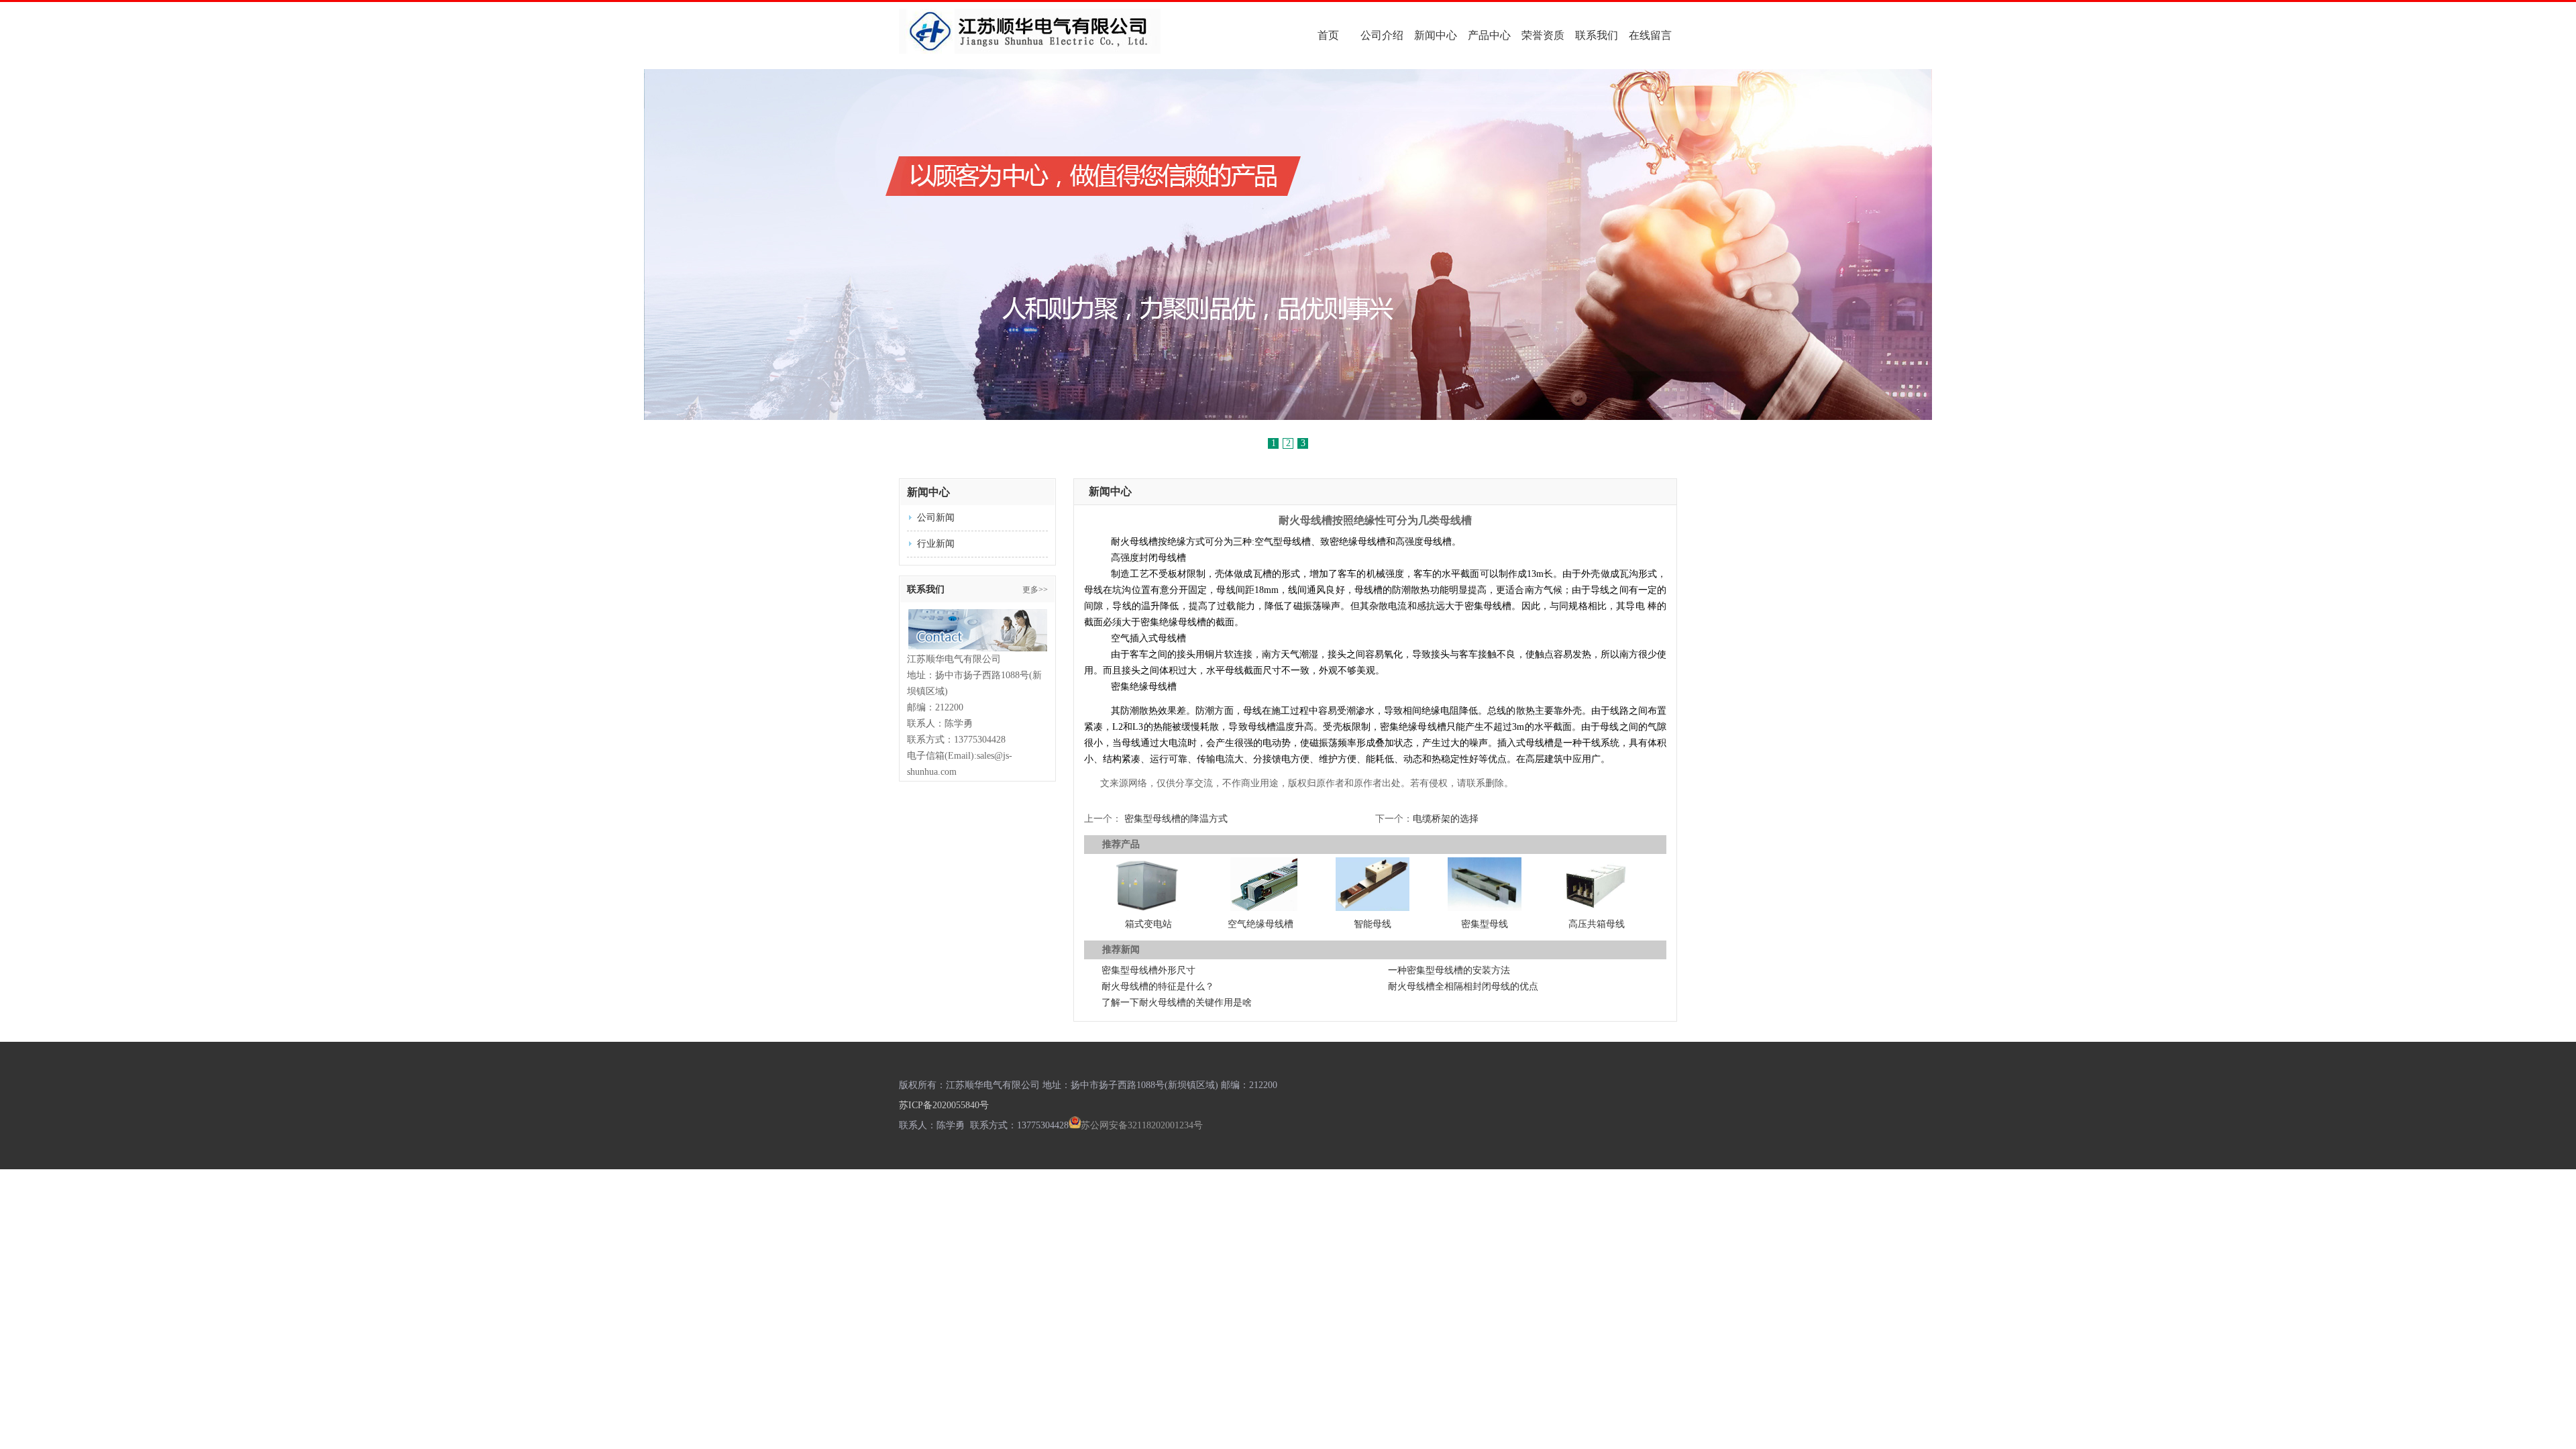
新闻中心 (1436, 35)
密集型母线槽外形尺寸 (1148, 970)
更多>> (1035, 590)
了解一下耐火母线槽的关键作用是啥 (1177, 1003)
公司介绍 (1382, 35)
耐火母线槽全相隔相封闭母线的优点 (1463, 986)
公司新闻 (936, 518)
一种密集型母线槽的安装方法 (1449, 970)
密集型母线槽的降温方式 (1176, 819)
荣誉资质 (1543, 35)
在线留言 (1650, 35)
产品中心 (1489, 35)
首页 (1328, 35)
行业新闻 (936, 544)
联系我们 (1597, 35)
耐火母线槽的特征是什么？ (1158, 986)
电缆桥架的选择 (1446, 819)
